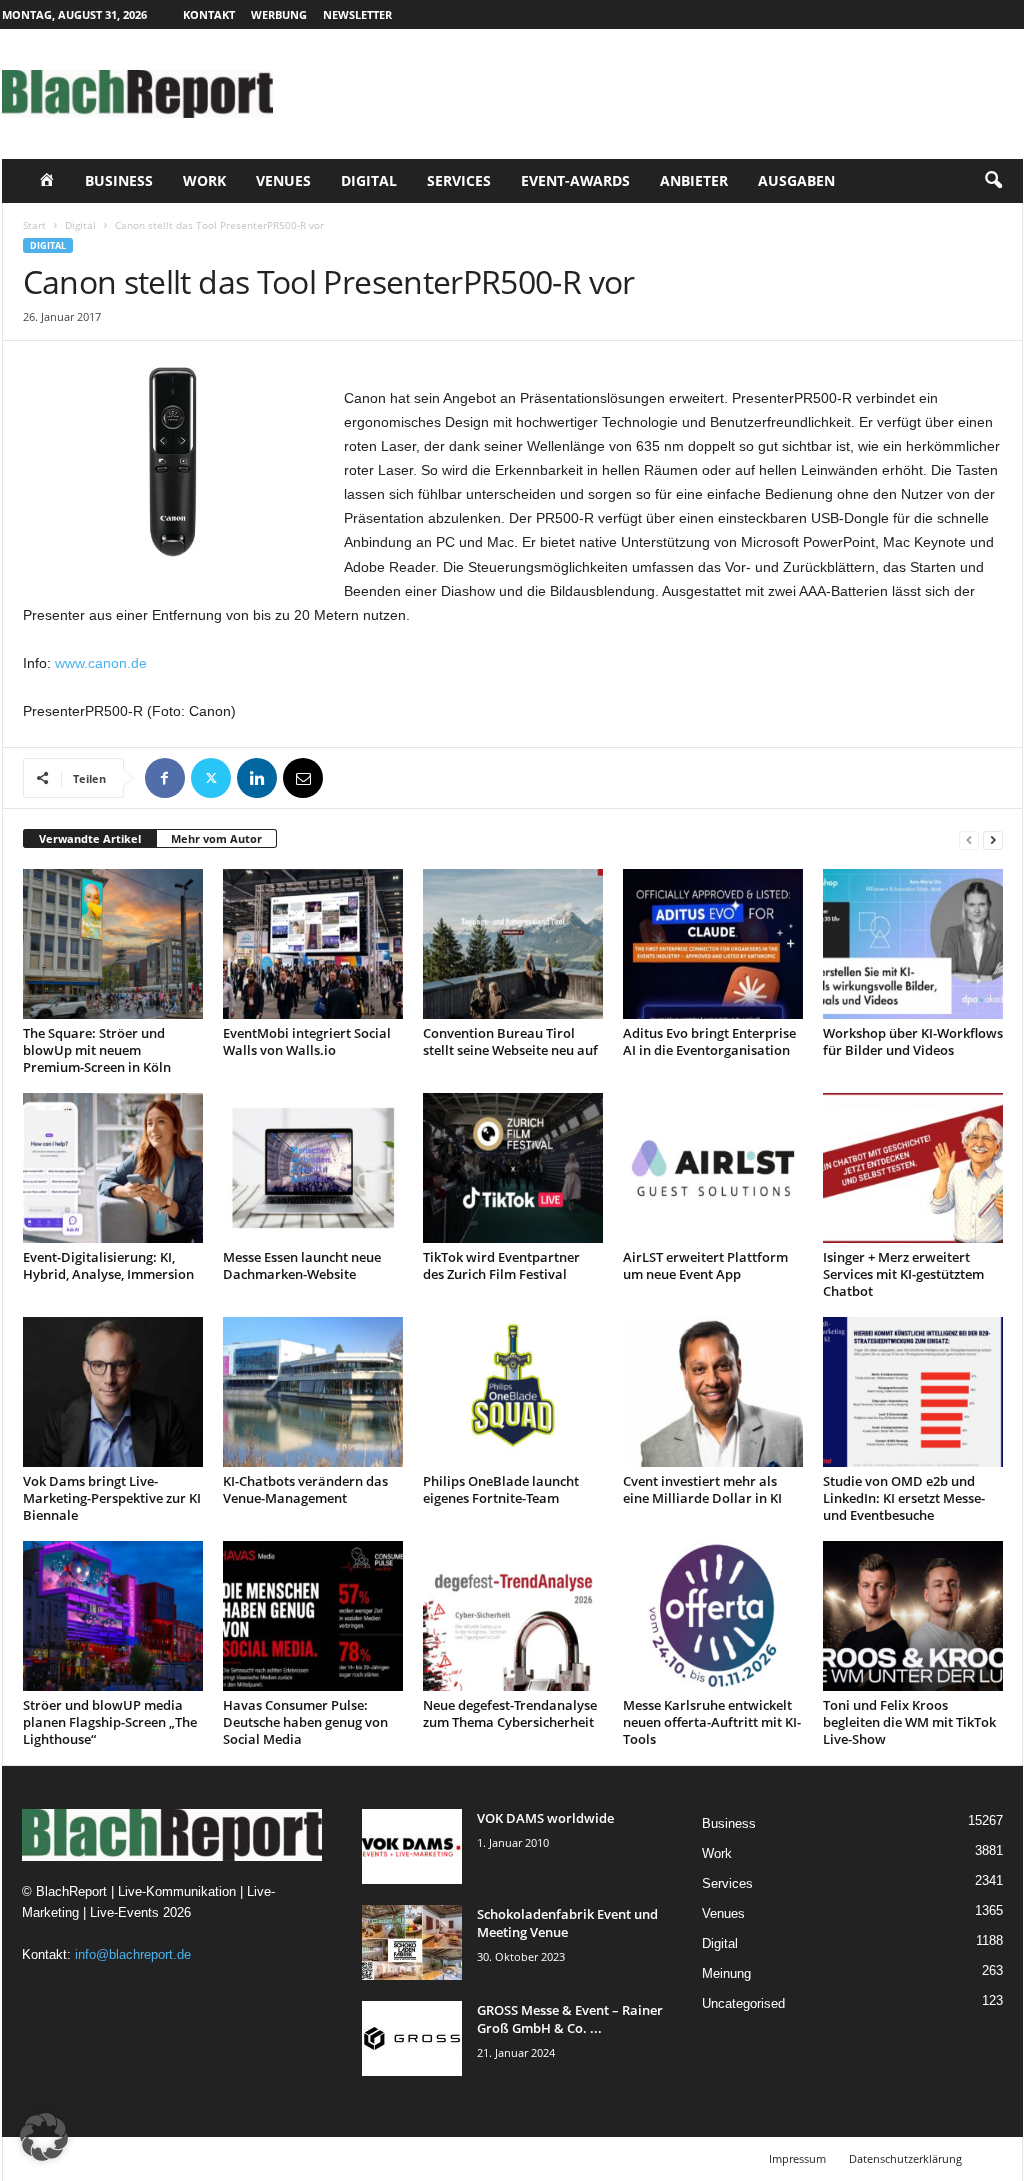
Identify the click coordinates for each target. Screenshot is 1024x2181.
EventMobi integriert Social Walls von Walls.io (307, 1041)
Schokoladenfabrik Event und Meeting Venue (567, 1923)
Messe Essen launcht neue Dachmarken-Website (302, 1265)
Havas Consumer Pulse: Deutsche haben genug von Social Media (305, 1722)
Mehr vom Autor (216, 838)
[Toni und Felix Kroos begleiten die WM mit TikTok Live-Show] (913, 1616)
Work (204, 180)
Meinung (726, 1973)
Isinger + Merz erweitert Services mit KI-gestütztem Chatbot (903, 1274)
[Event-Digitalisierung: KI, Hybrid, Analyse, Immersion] (113, 1168)
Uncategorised (743, 2003)
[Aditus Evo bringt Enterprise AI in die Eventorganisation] (713, 944)
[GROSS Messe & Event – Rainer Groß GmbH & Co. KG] (412, 2038)
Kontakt (209, 14)
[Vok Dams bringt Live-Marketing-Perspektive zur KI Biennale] (113, 1392)
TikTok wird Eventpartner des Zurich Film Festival (501, 1265)
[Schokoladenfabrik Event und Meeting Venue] (412, 1942)
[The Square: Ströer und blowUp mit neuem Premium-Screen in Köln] (113, 944)
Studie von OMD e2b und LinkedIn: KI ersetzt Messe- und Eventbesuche (904, 1498)
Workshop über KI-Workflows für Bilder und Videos (913, 1041)
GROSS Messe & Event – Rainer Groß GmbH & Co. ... (570, 2019)
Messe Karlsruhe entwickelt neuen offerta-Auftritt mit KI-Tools (712, 1722)
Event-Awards (575, 180)
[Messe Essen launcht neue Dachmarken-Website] (313, 1168)
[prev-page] (969, 839)
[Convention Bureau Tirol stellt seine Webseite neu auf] (513, 944)
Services (459, 180)
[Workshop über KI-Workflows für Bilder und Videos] (913, 944)
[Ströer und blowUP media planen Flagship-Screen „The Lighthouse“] (113, 1616)
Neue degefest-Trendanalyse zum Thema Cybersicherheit (510, 1713)
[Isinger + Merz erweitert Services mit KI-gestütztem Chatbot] (913, 1168)
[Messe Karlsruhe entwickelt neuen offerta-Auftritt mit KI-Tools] (713, 1616)
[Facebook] (165, 778)
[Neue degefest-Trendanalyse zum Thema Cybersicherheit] (513, 1616)
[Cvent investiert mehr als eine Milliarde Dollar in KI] (713, 1392)
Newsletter (357, 14)
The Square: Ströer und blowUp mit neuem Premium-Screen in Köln (97, 1050)
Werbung (279, 14)
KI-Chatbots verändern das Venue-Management (305, 1489)
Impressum (797, 2158)
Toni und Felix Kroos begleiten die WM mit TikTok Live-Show (909, 1722)
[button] (993, 181)
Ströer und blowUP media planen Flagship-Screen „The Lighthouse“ (110, 1722)
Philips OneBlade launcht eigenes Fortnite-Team (501, 1489)
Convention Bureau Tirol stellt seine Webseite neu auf (510, 1041)
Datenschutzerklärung (905, 2158)
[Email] (303, 778)
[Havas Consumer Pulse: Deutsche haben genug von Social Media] (313, 1616)
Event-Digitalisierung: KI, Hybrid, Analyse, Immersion (108, 1265)
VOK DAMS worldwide (545, 1818)
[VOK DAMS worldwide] (412, 1846)
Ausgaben (796, 180)
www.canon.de (101, 663)
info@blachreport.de (133, 1954)
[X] (211, 778)
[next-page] (993, 839)
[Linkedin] (257, 778)
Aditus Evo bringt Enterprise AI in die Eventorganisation (709, 1041)
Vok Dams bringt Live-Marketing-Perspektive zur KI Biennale (112, 1498)
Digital (369, 180)
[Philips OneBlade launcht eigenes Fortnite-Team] (513, 1392)
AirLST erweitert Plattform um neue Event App (705, 1265)
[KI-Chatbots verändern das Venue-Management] (313, 1392)
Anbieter (694, 180)
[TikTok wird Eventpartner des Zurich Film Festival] (513, 1168)
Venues (283, 180)
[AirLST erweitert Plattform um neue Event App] (713, 1168)
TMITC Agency (190, 2158)
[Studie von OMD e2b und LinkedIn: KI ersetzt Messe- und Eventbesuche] (913, 1392)
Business (119, 180)
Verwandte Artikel (90, 838)
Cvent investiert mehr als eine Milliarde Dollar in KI (702, 1489)
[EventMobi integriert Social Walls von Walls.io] (313, 944)
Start (34, 225)
